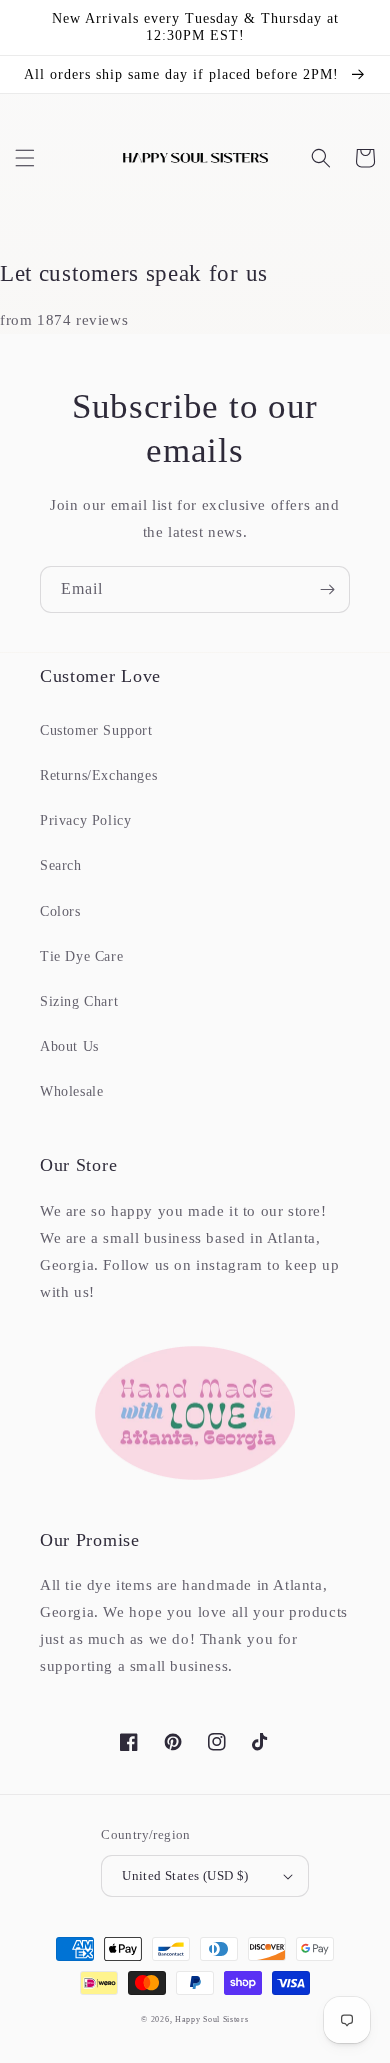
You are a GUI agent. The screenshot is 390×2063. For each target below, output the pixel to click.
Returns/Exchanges (98, 775)
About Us (69, 1046)
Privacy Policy (85, 820)
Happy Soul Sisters (212, 2019)
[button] (25, 158)
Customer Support (96, 730)
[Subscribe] (327, 589)
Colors (60, 911)
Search (61, 865)
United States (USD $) (185, 1875)
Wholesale (71, 1091)
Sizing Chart (79, 1001)
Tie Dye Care (81, 956)
